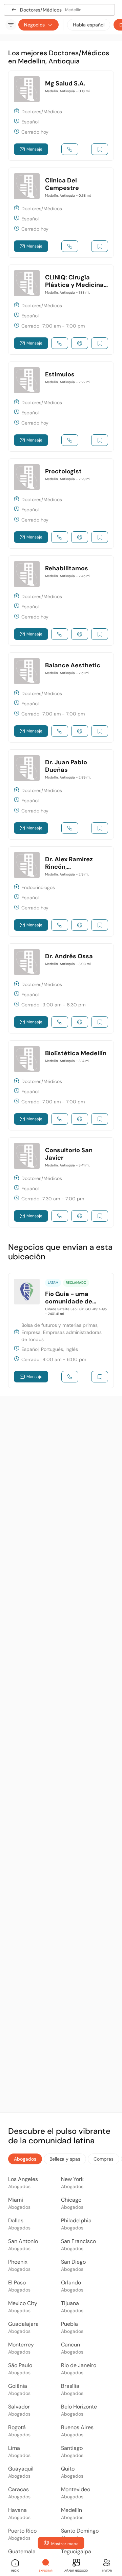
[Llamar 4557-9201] (60, 1216)
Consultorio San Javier (69, 1154)
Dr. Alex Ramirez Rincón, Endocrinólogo (69, 867)
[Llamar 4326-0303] (70, 828)
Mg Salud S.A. (65, 83)
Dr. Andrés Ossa (69, 956)
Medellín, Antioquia (68, 91)
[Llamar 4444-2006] (70, 246)
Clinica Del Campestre (62, 184)
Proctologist (63, 471)
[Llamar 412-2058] (60, 634)
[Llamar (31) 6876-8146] (60, 537)
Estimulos (60, 374)
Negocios (34, 25)
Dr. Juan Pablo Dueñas (66, 766)
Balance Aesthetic (73, 665)
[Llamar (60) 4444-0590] (60, 343)
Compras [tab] (104, 2159)
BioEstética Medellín (76, 1053)
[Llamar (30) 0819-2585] (60, 925)
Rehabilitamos (67, 568)
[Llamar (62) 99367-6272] (70, 1377)
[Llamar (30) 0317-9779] (70, 440)
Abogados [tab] (25, 2159)
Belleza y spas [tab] (65, 2159)
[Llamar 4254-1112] (70, 149)
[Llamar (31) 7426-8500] (60, 1119)
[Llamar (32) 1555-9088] (60, 1022)
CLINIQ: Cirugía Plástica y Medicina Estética (74, 285)
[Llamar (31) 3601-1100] (60, 731)
